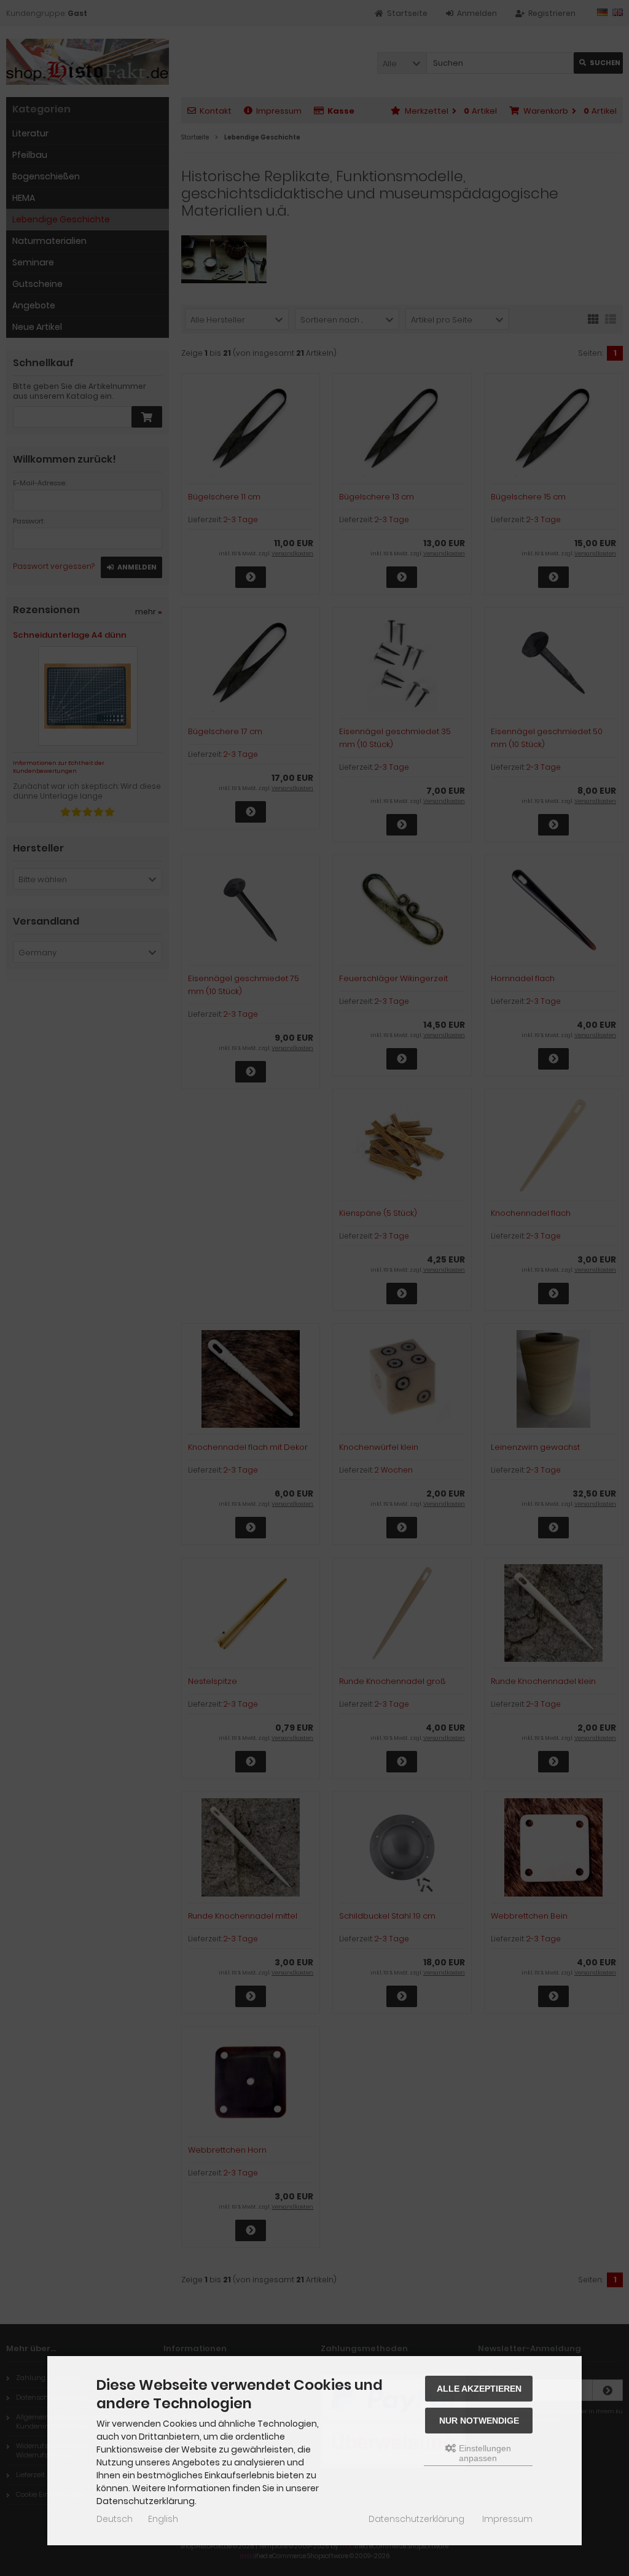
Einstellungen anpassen (484, 2453)
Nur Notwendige (479, 2421)
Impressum (507, 2519)
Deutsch (115, 2519)
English (163, 2519)
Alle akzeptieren (479, 2389)
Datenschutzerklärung (416, 2519)
